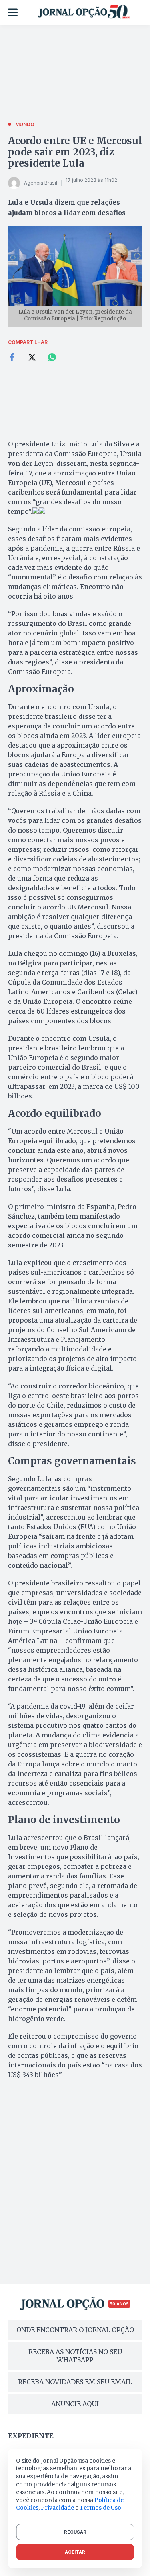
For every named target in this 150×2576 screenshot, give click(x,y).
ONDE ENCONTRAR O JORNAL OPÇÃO (75, 2330)
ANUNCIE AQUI (75, 2404)
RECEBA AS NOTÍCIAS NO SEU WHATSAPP (75, 2356)
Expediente (31, 2436)
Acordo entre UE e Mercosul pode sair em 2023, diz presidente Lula (75, 152)
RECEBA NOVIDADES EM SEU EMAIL (75, 2382)
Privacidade (57, 2508)
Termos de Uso (100, 2508)
